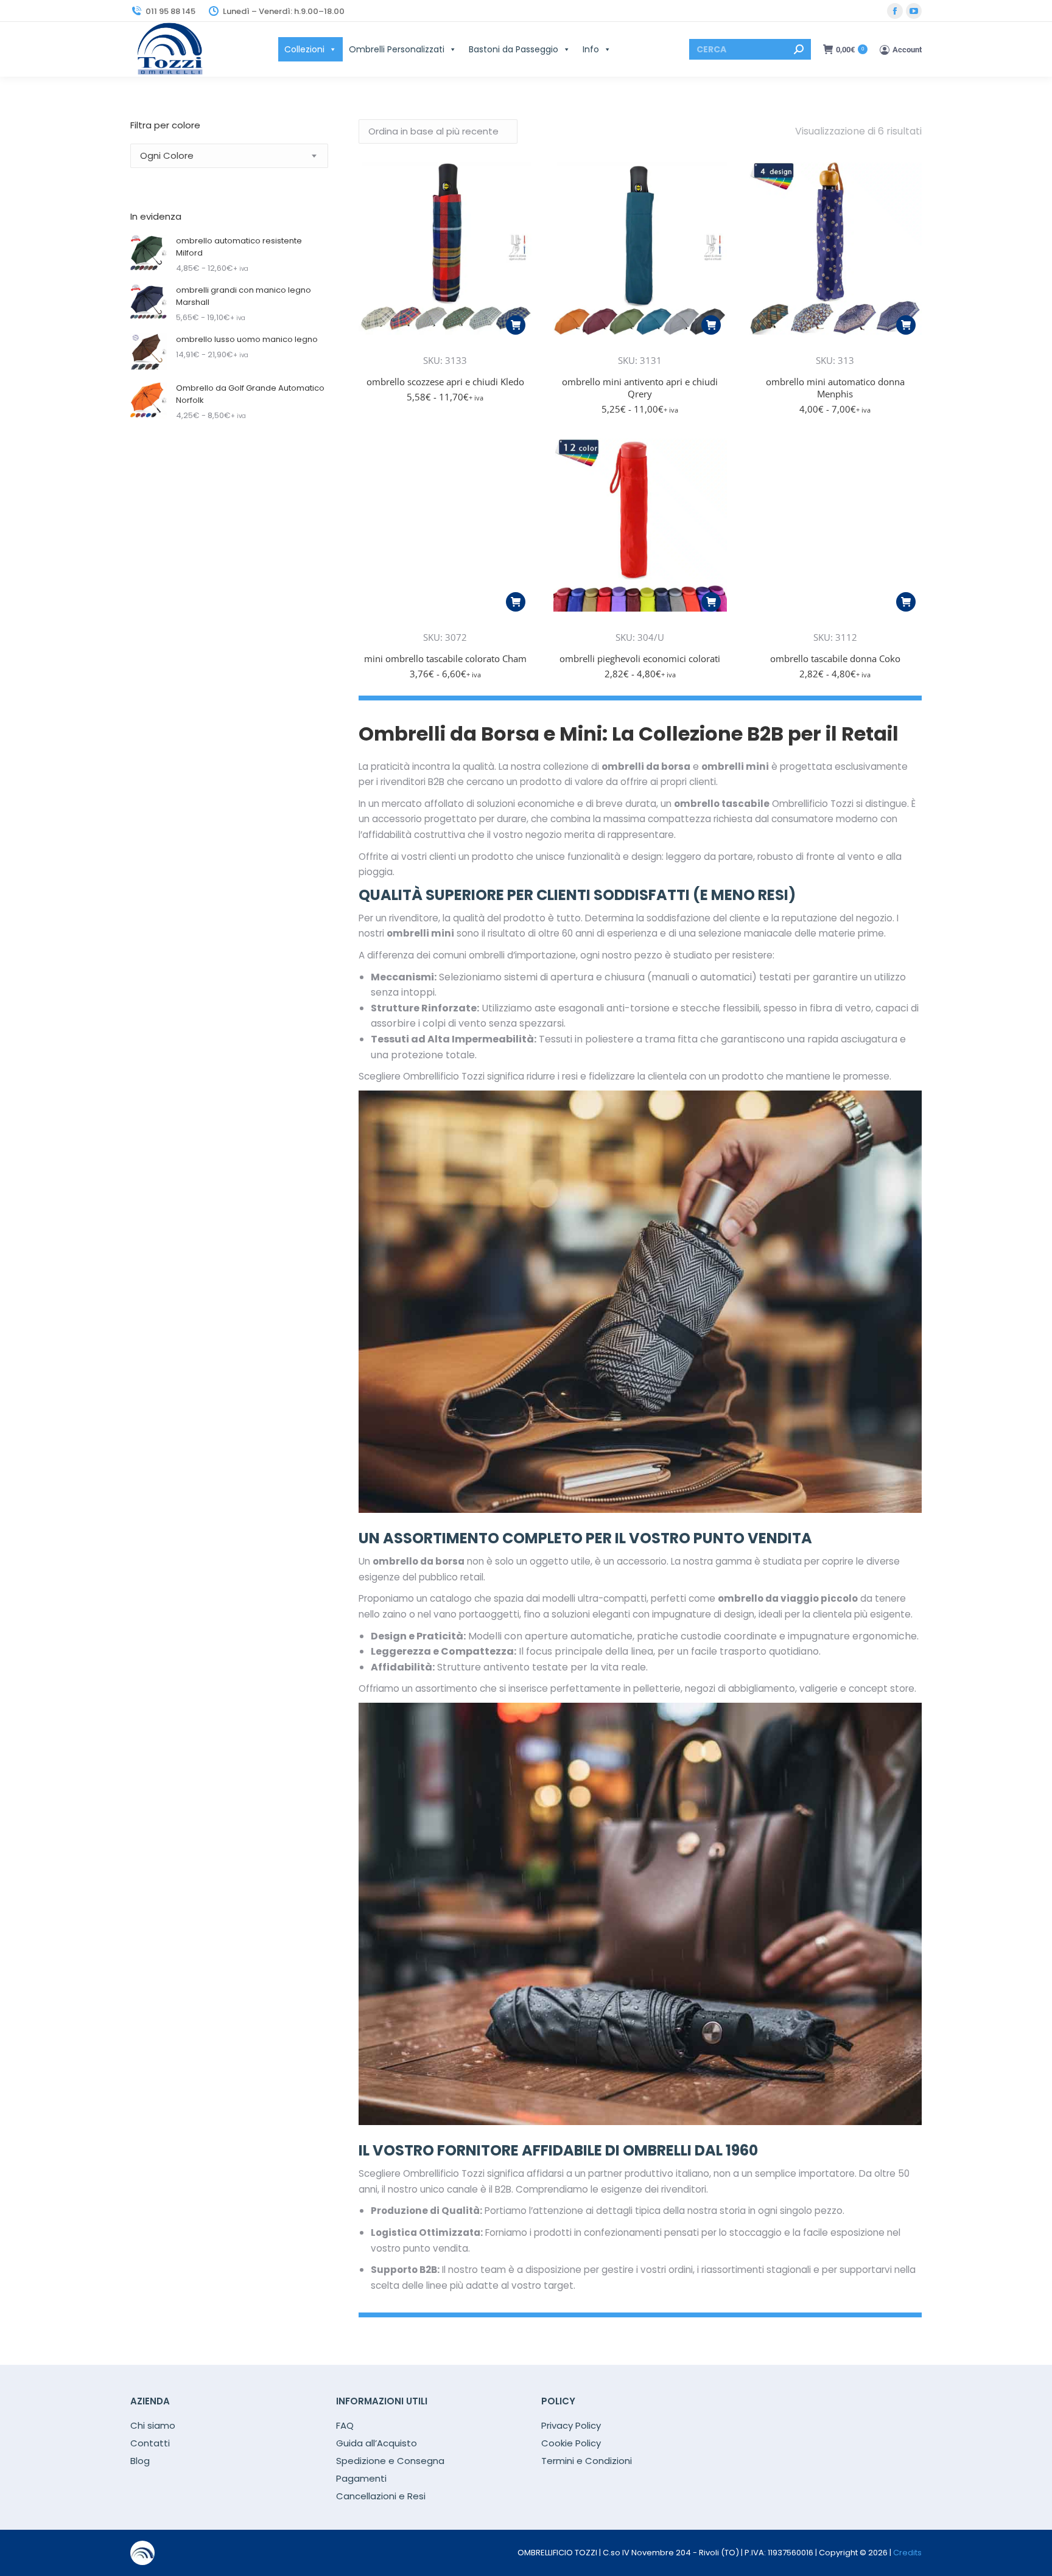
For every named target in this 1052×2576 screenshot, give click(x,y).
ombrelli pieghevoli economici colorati (640, 658)
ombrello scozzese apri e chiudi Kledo (445, 382)
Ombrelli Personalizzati (397, 49)
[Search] (799, 49)
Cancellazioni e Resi (381, 2496)
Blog (140, 2461)
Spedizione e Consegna (390, 2461)
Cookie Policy (571, 2443)
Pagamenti (361, 2479)
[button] (516, 325)
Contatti (150, 2443)
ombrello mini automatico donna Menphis (835, 388)
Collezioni (304, 49)
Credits (907, 2553)
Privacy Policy (571, 2426)
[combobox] (229, 156)
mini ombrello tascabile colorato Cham (445, 658)
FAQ (345, 2426)
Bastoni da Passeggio (514, 49)
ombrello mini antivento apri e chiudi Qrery (640, 388)
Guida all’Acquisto (377, 2443)
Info (591, 49)
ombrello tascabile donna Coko (835, 658)
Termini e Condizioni (587, 2461)
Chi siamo (153, 2426)
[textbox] (167, 156)
